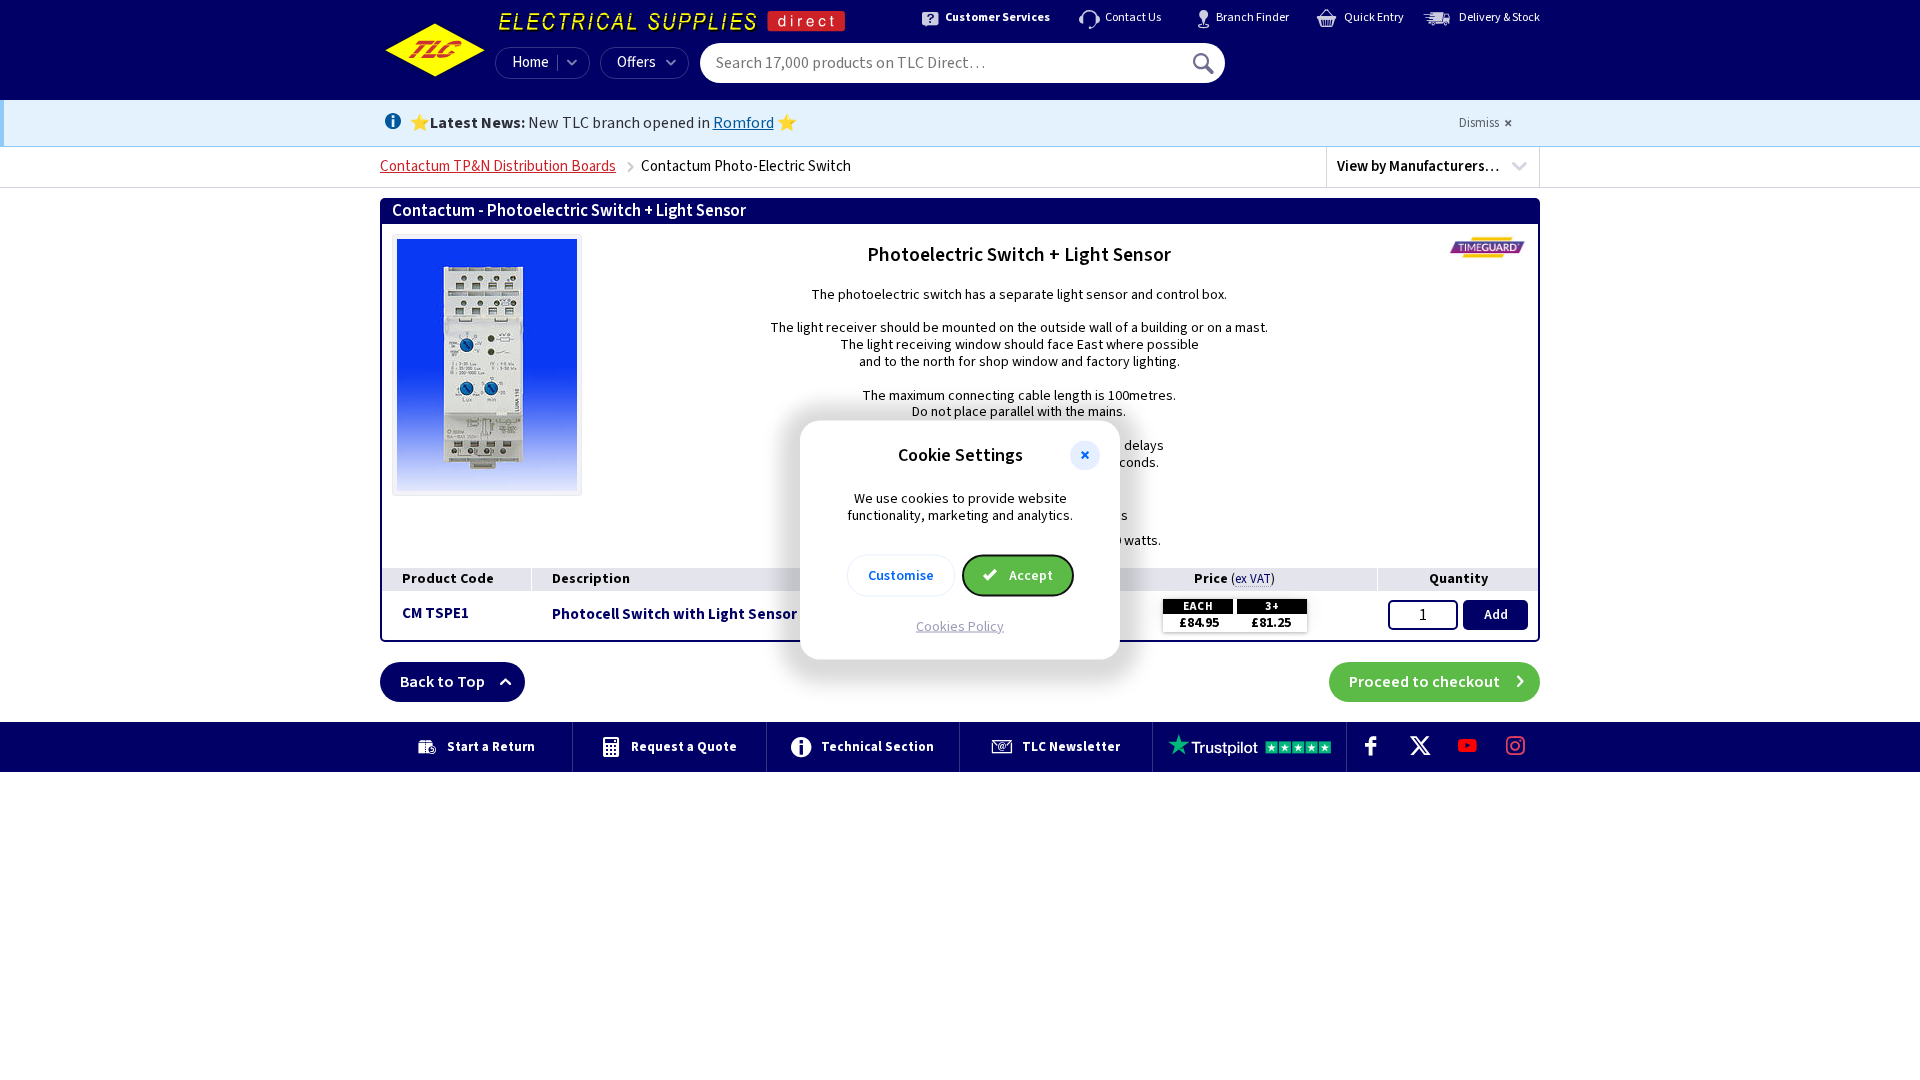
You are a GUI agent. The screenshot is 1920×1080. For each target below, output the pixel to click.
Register (1316, 70)
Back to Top (442, 682)
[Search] (1205, 63)
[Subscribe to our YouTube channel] (1467, 747)
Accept (1029, 575)
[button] (1085, 456)
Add (1496, 615)
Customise (901, 575)
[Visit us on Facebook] (1371, 747)
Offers (636, 62)
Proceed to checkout (1424, 682)
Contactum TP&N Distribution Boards (498, 166)
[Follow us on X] (1419, 747)
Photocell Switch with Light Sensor (674, 615)
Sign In (1331, 56)
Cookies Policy (960, 626)
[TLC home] (435, 50)
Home (530, 62)
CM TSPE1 (435, 613)
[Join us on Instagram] (1516, 747)
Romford (743, 123)
